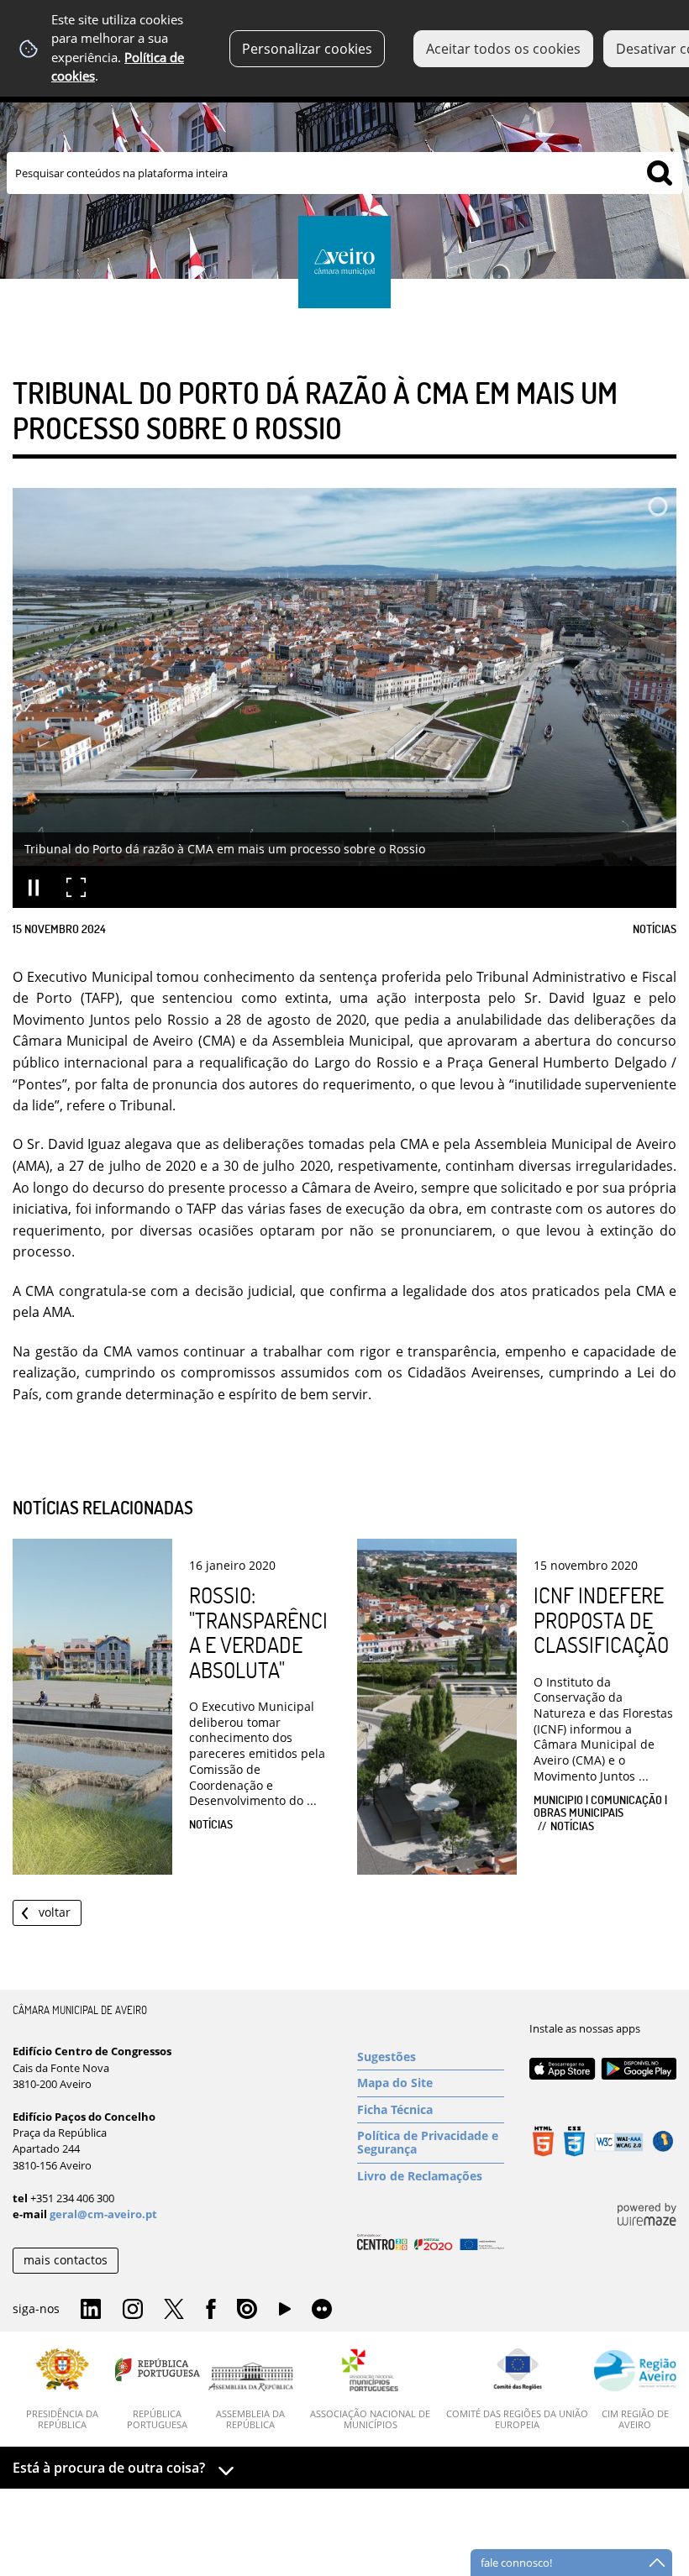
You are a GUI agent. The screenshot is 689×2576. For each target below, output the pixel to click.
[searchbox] (344, 173)
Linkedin (91, 2310)
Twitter (174, 2310)
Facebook (211, 2310)
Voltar (55, 1912)
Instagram (133, 2310)
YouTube (285, 2313)
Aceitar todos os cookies (503, 49)
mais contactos (66, 2260)
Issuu (247, 2310)
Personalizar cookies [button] (307, 49)
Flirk (322, 2310)
